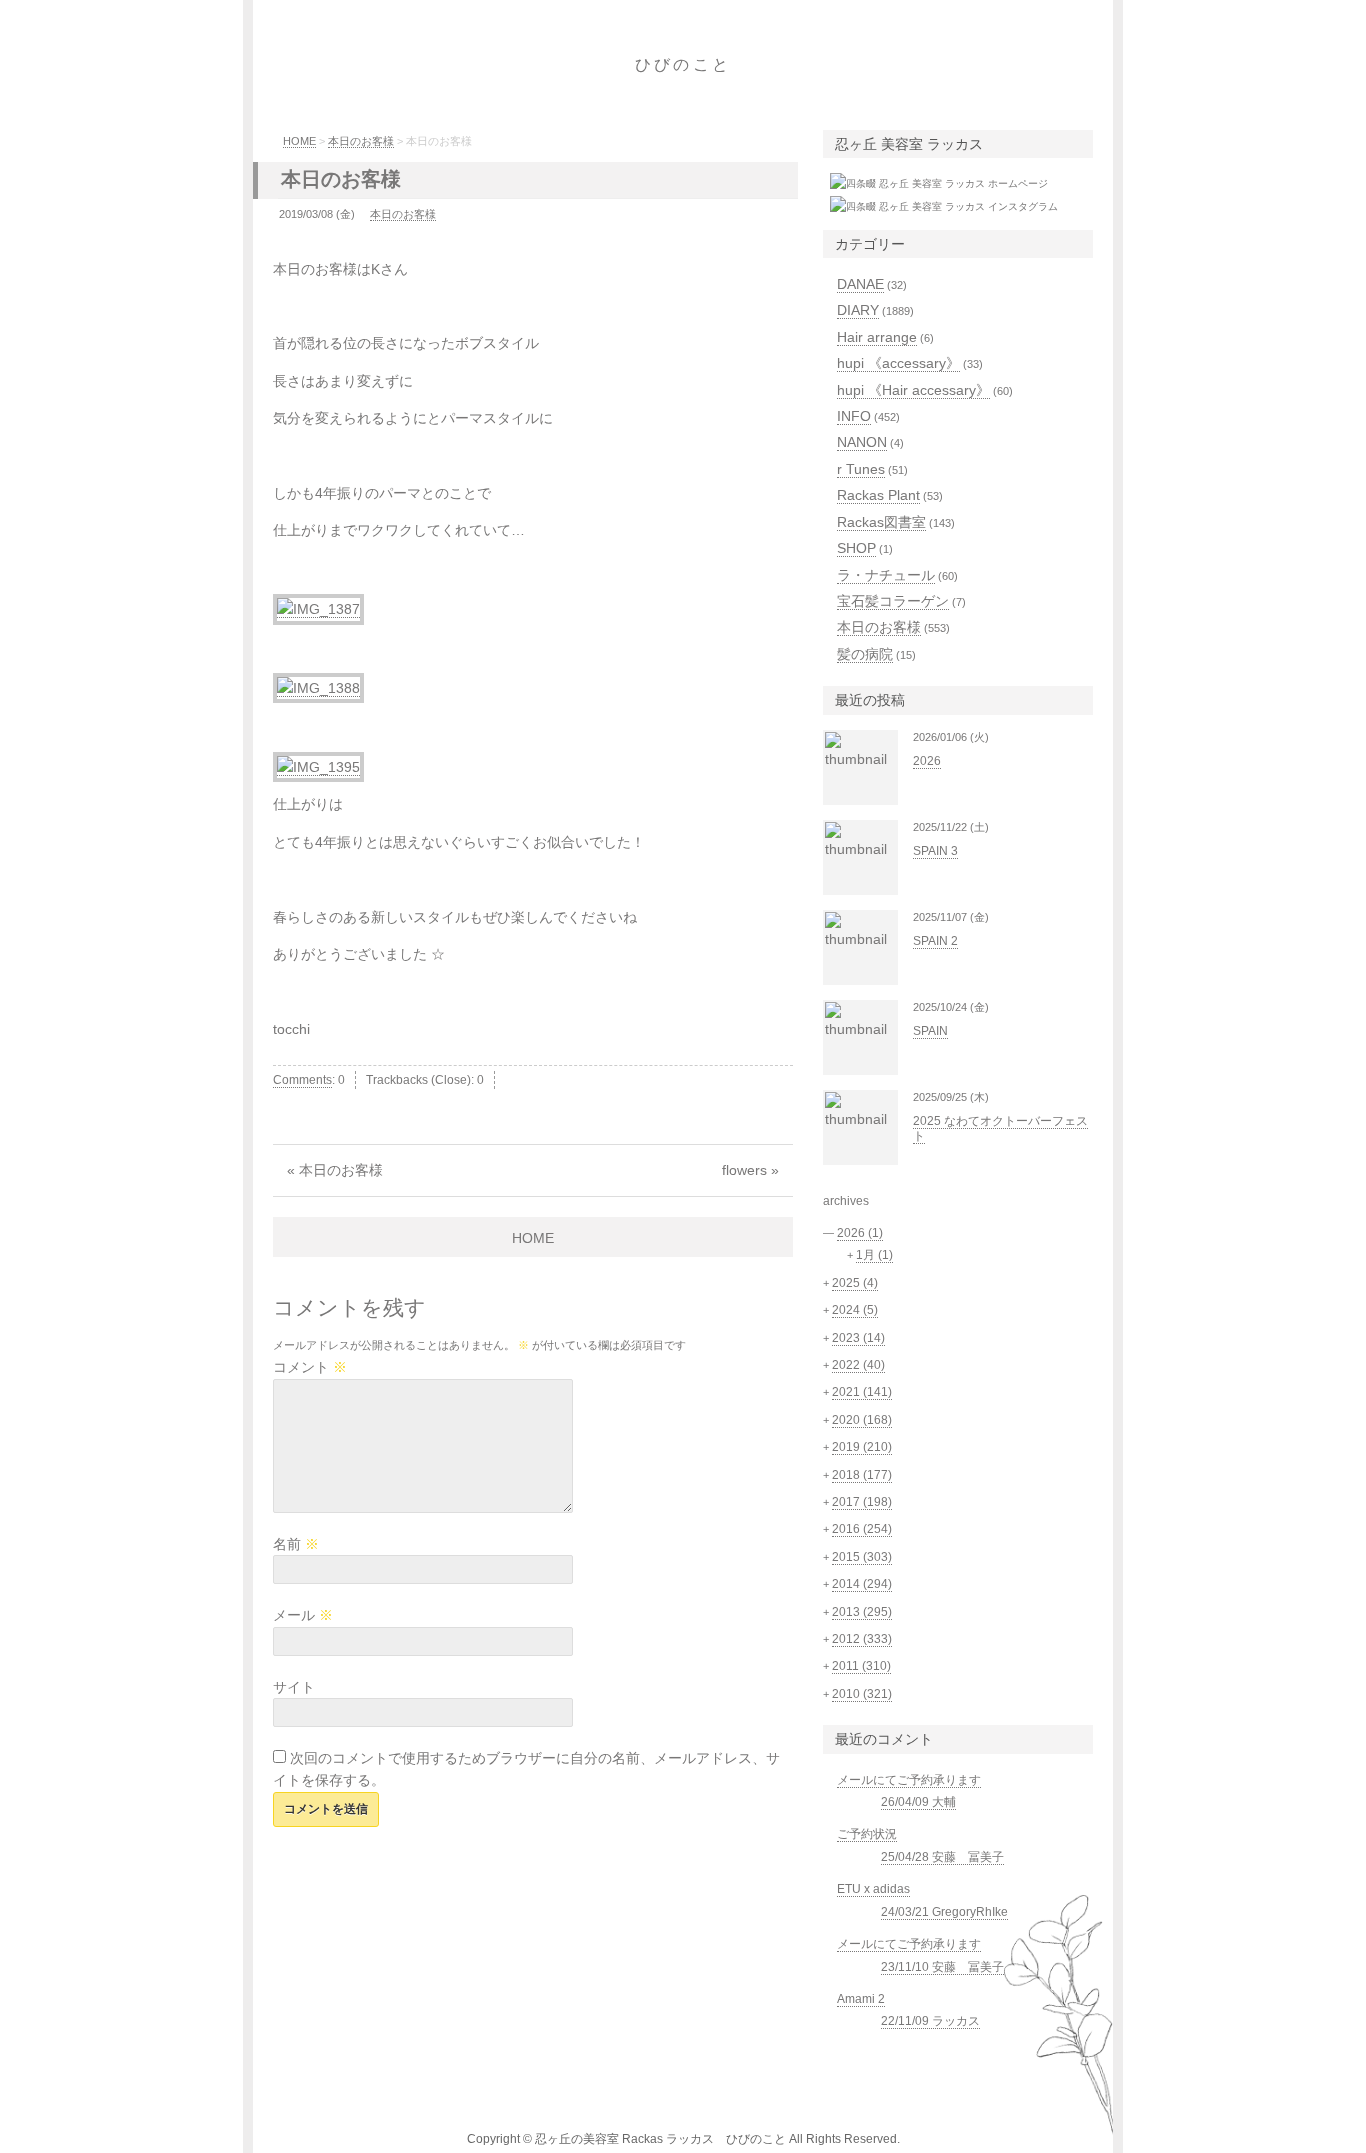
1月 (874, 1255)
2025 (855, 1283)
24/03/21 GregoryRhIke (944, 1912)
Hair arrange (877, 337)
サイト (294, 1687)
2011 (861, 1666)
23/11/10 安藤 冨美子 (942, 1967)
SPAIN (930, 1031)
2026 (927, 761)
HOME (299, 141)
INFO (854, 416)
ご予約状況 (867, 1834)
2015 (862, 1557)
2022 (858, 1365)
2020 (862, 1420)
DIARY (858, 310)
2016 (862, 1529)
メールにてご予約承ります (909, 1780)
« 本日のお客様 (335, 1170)
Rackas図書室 (881, 522)
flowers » (750, 1170)
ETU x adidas (873, 1889)
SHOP (856, 548)
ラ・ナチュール (886, 575)
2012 (862, 1639)
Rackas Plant (878, 495)
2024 (855, 1310)
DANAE (860, 284)
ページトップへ (1158, 2118)
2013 (862, 1612)
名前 (296, 1544)
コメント (310, 1367)
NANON (862, 442)
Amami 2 (861, 1999)
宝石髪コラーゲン (893, 601)
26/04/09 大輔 (918, 1802)
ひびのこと (683, 64)
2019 (862, 1447)
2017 (862, 1502)
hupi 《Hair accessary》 (913, 390)
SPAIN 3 (935, 851)
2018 (862, 1475)
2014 (862, 1584)
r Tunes (861, 469)
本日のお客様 (361, 141)
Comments (302, 1080)
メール (303, 1615)
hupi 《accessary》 (898, 363)
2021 (862, 1392)
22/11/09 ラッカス (930, 2021)
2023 (858, 1338)
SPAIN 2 (935, 941)
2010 (862, 1694)
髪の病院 (865, 654)
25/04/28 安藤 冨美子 (942, 1857)
